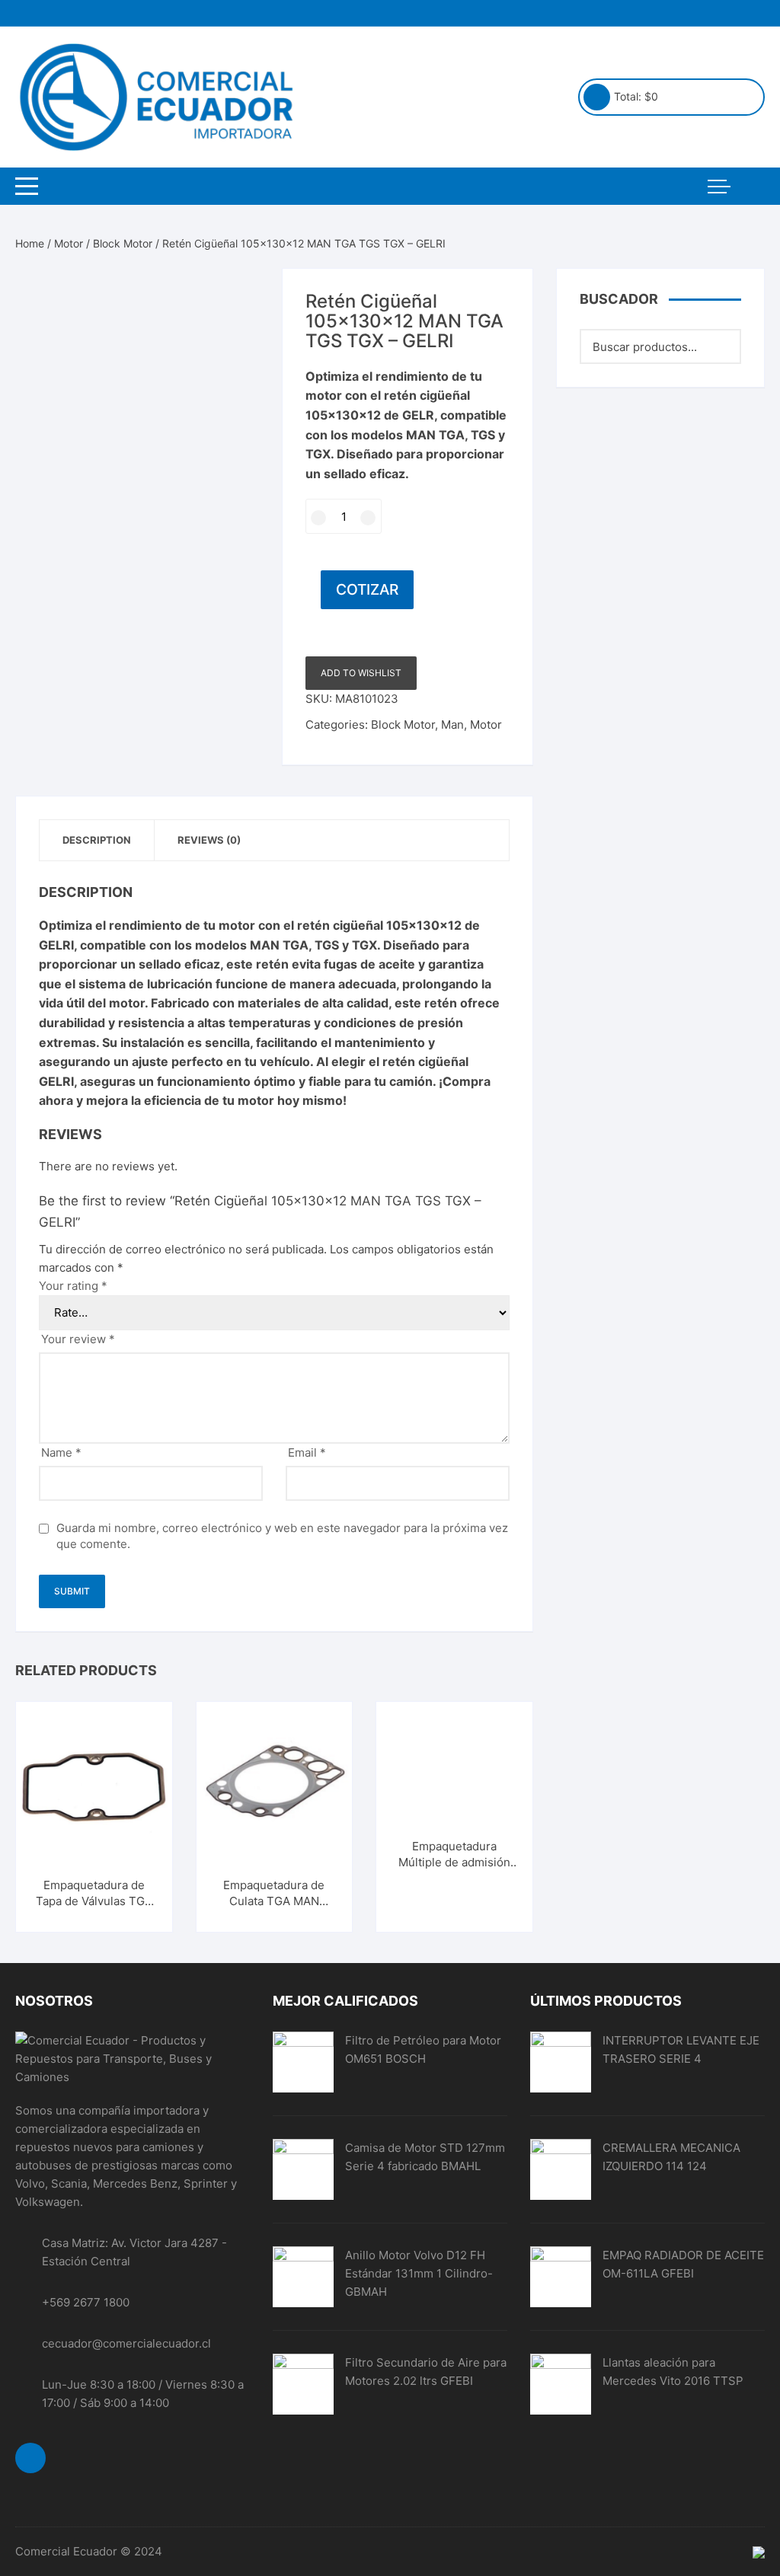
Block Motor (123, 243)
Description (97, 840)
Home (30, 243)
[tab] (97, 840)
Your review (78, 1339)
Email (307, 1452)
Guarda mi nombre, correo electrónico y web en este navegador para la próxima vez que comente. (282, 1536)
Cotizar (367, 589)
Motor (69, 243)
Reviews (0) (209, 840)
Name (61, 1452)
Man (452, 725)
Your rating (73, 1286)
